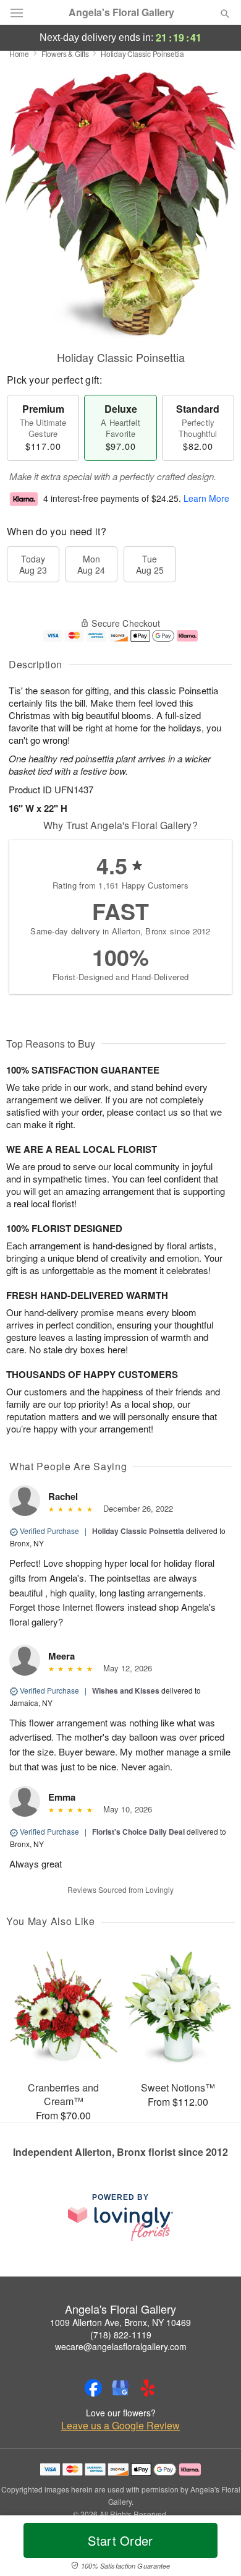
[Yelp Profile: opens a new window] (148, 2388)
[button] (215, 2548)
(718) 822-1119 (121, 2335)
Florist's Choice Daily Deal (138, 1832)
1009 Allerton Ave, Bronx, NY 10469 (120, 2322)
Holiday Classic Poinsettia (138, 1531)
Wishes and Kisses (126, 1691)
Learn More (206, 498)
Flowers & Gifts (65, 54)
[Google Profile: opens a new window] (120, 2388)
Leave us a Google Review (120, 2426)
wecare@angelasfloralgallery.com (121, 2346)
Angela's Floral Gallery (121, 12)
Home (19, 54)
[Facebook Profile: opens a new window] (93, 2388)
